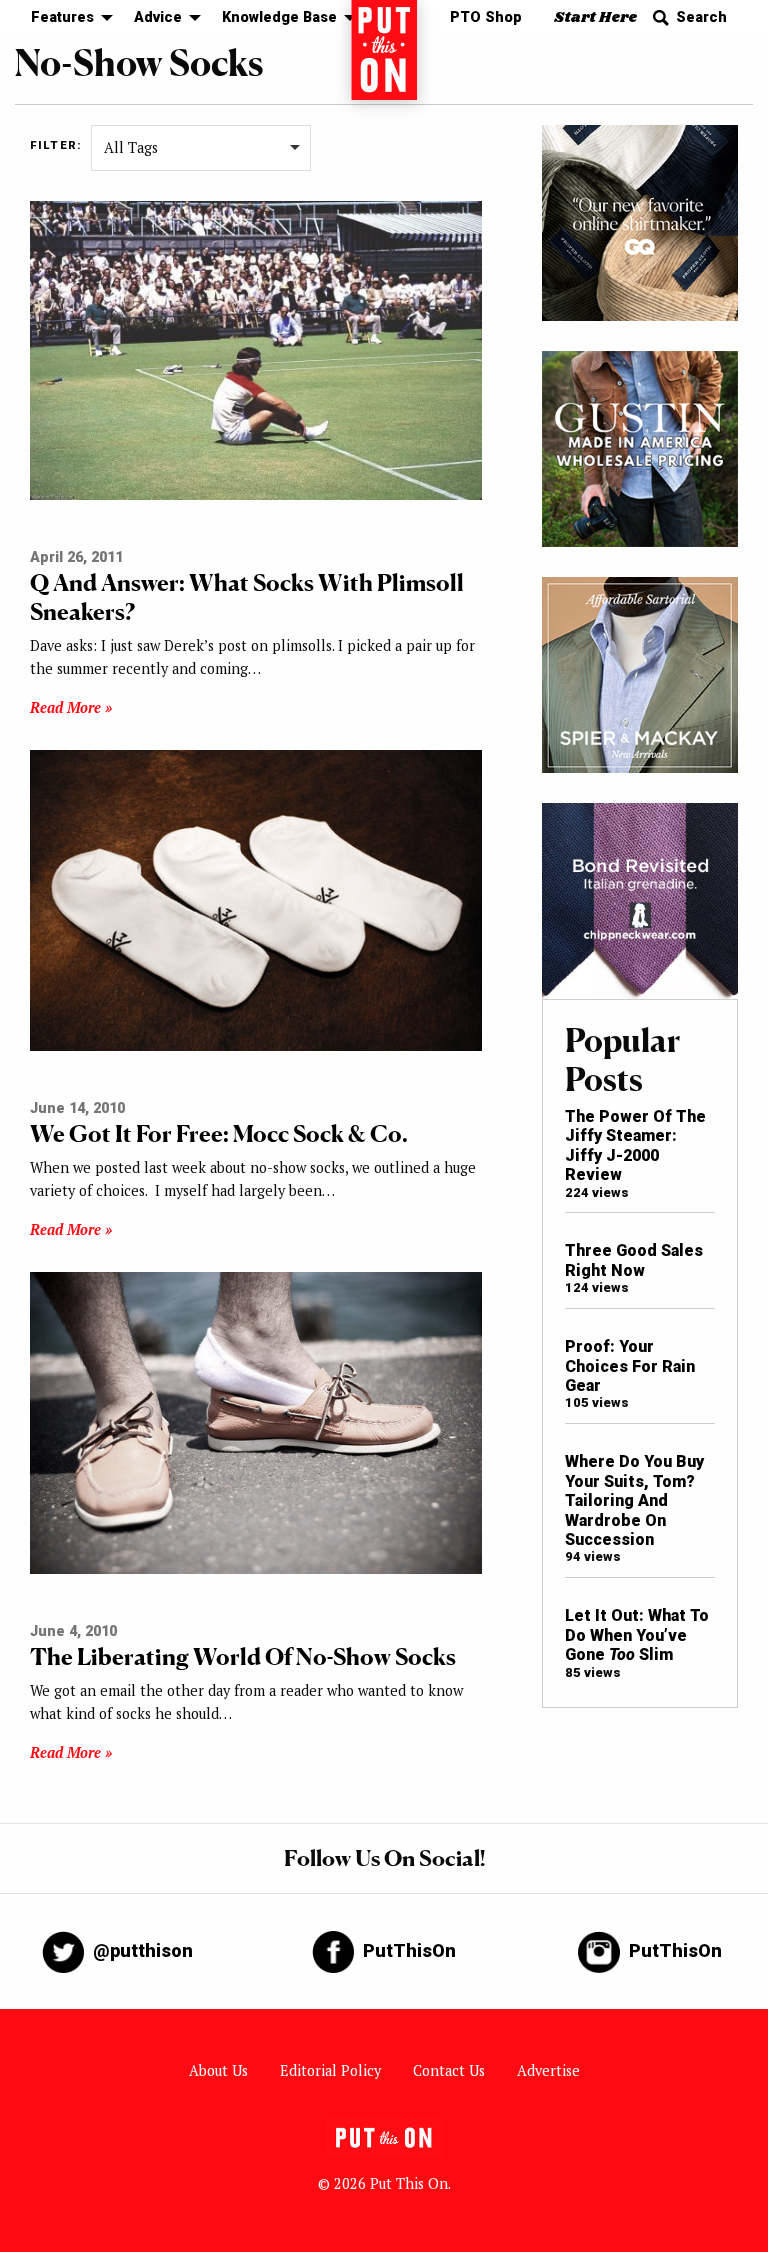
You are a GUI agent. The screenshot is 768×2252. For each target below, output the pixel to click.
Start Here (595, 17)
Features (62, 17)
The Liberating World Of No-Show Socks (243, 1656)
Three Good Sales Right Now (634, 1260)
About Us (218, 2070)
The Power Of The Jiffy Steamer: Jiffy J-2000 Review (635, 1145)
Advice (158, 17)
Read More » (71, 707)
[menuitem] (66, 18)
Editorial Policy (330, 2070)
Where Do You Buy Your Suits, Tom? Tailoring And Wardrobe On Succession (634, 1500)
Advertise (548, 2070)
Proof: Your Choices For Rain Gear (630, 1366)
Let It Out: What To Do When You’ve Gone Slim (637, 1635)
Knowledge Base (279, 17)
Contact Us (449, 2070)
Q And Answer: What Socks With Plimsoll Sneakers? (247, 596)
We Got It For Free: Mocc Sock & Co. (219, 1133)
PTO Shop (486, 17)
